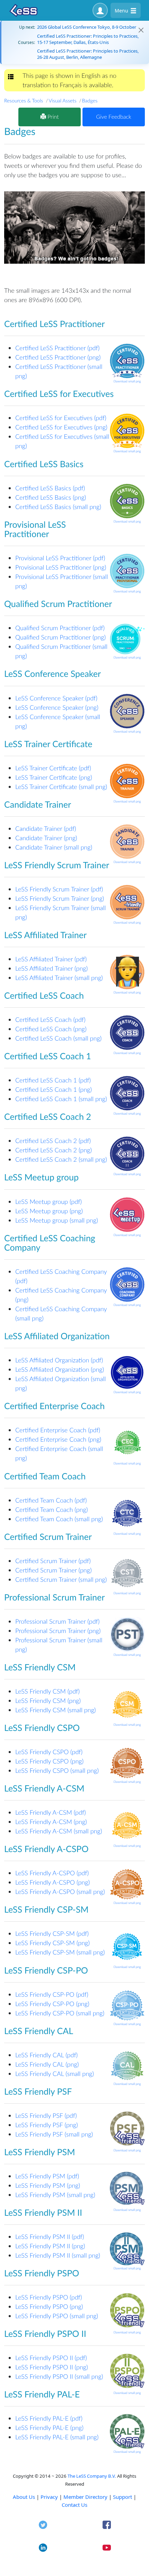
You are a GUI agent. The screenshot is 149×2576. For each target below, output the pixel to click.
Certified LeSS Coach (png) (51, 1029)
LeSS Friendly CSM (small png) (55, 1710)
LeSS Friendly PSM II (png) (50, 2246)
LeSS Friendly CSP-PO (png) (52, 2004)
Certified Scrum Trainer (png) (54, 1570)
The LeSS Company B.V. (92, 2476)
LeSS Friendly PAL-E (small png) (57, 2437)
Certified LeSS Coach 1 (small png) (61, 1099)
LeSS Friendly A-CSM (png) (51, 1822)
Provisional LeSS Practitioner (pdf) (60, 558)
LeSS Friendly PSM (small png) (55, 2195)
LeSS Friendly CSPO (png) (49, 1761)
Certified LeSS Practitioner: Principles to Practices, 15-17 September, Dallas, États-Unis (88, 39)
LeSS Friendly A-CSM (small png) (59, 1831)
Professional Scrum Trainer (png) (58, 1631)
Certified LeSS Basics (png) (51, 497)
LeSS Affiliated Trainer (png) (51, 968)
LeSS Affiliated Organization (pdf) (59, 1360)
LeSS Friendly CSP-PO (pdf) (52, 1994)
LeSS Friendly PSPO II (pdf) (51, 2358)
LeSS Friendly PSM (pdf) (47, 2176)
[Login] (100, 10)
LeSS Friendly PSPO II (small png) (59, 2376)
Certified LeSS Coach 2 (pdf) (53, 1141)
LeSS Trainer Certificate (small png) (61, 787)
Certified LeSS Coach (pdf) (50, 1019)
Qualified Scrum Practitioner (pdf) (60, 628)
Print (52, 117)
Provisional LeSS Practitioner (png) (61, 567)
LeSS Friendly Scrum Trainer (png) (60, 898)
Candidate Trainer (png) (46, 838)
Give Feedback (113, 117)
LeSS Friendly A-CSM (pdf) (51, 1812)
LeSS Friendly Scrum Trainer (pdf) (59, 889)
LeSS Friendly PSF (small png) (54, 2134)
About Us (24, 2497)
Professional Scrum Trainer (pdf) (57, 1621)
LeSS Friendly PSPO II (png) (52, 2367)
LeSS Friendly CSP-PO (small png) (60, 2013)
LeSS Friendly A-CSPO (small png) (60, 1892)
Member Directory (85, 2497)
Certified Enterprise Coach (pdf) (58, 1430)
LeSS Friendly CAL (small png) (55, 2074)
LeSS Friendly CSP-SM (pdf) (52, 1933)
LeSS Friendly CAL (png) (47, 2064)
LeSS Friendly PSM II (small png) (58, 2255)
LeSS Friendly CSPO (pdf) (49, 1752)
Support (122, 2497)
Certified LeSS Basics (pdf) (50, 488)
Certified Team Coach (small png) (59, 1519)
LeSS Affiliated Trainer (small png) (59, 978)
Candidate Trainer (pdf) (46, 828)
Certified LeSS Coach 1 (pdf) (53, 1080)
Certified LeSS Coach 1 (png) (54, 1089)
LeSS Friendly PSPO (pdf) (49, 2297)
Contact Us (74, 2505)
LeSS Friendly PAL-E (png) (49, 2428)
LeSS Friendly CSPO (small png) (57, 1770)
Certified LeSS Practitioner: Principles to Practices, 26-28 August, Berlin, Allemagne (88, 54)
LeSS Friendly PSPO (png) (49, 2306)
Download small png (127, 381)
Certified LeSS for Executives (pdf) (61, 418)
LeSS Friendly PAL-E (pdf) (49, 2418)
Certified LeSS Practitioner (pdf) (57, 348)
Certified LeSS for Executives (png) (61, 427)
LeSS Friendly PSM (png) (48, 2185)
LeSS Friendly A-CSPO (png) (52, 1882)
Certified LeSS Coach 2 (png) (54, 1150)
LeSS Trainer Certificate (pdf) (53, 768)
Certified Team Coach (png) (51, 1509)
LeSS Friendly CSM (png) (48, 1700)
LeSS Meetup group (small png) (57, 1220)
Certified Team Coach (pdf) (51, 1500)
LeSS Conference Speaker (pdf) (56, 698)
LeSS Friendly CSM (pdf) (47, 1691)
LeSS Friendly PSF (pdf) (46, 2115)
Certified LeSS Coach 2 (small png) (61, 1159)
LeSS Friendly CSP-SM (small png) (60, 1952)
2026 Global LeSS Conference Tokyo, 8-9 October (87, 27)
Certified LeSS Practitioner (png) (58, 357)
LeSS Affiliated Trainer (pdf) (51, 959)
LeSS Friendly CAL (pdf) (46, 2055)
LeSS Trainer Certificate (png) (54, 777)
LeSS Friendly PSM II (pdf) (50, 2237)
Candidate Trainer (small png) (54, 847)
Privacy (49, 2497)
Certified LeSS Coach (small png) (58, 1038)
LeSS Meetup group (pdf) (49, 1201)
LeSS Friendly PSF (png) (47, 2125)
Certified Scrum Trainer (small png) (61, 1579)
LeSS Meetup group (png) (49, 1211)
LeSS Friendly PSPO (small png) (57, 2316)
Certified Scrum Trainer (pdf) (53, 1561)
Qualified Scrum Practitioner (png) (60, 637)
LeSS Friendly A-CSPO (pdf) (52, 1873)
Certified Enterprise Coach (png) (58, 1439)
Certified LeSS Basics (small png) (58, 507)
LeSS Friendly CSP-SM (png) (52, 1943)
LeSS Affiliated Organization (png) (60, 1369)
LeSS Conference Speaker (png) (57, 707)
